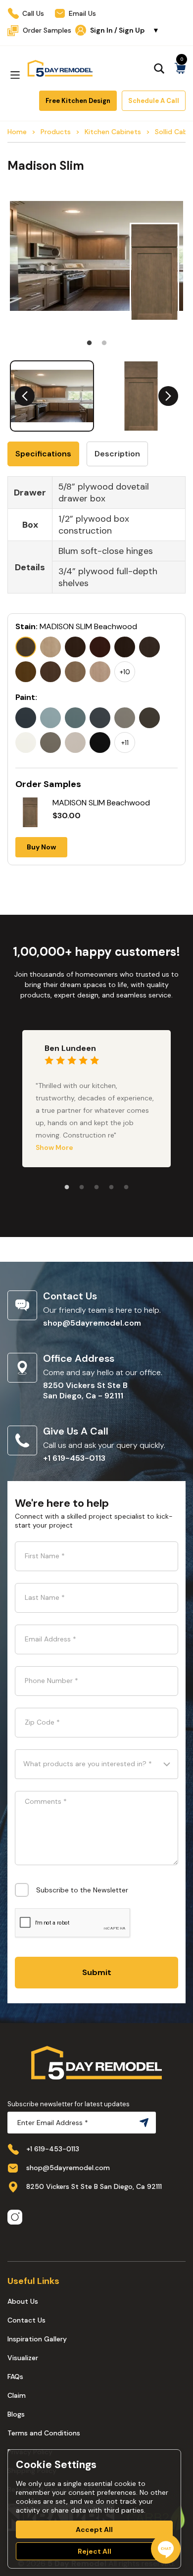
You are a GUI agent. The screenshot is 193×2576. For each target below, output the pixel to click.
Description (117, 454)
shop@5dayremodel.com (92, 1323)
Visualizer (23, 2358)
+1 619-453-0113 (74, 1458)
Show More (54, 1147)
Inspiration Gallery (37, 2339)
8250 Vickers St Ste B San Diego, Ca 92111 (94, 2186)
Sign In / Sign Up (125, 30)
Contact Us (26, 2320)
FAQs (15, 2377)
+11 (125, 743)
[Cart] (180, 68)
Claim (17, 2395)
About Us (23, 2301)
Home (17, 132)
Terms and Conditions (44, 2433)
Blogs (16, 2414)
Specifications (43, 454)
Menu (15, 75)
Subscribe (142, 2123)
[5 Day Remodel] (60, 68)
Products (56, 132)
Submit (97, 1972)
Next (168, 396)
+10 (125, 672)
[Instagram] (15, 2218)
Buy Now (41, 847)
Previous (25, 396)
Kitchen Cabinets (113, 132)
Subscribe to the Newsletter (82, 1890)
